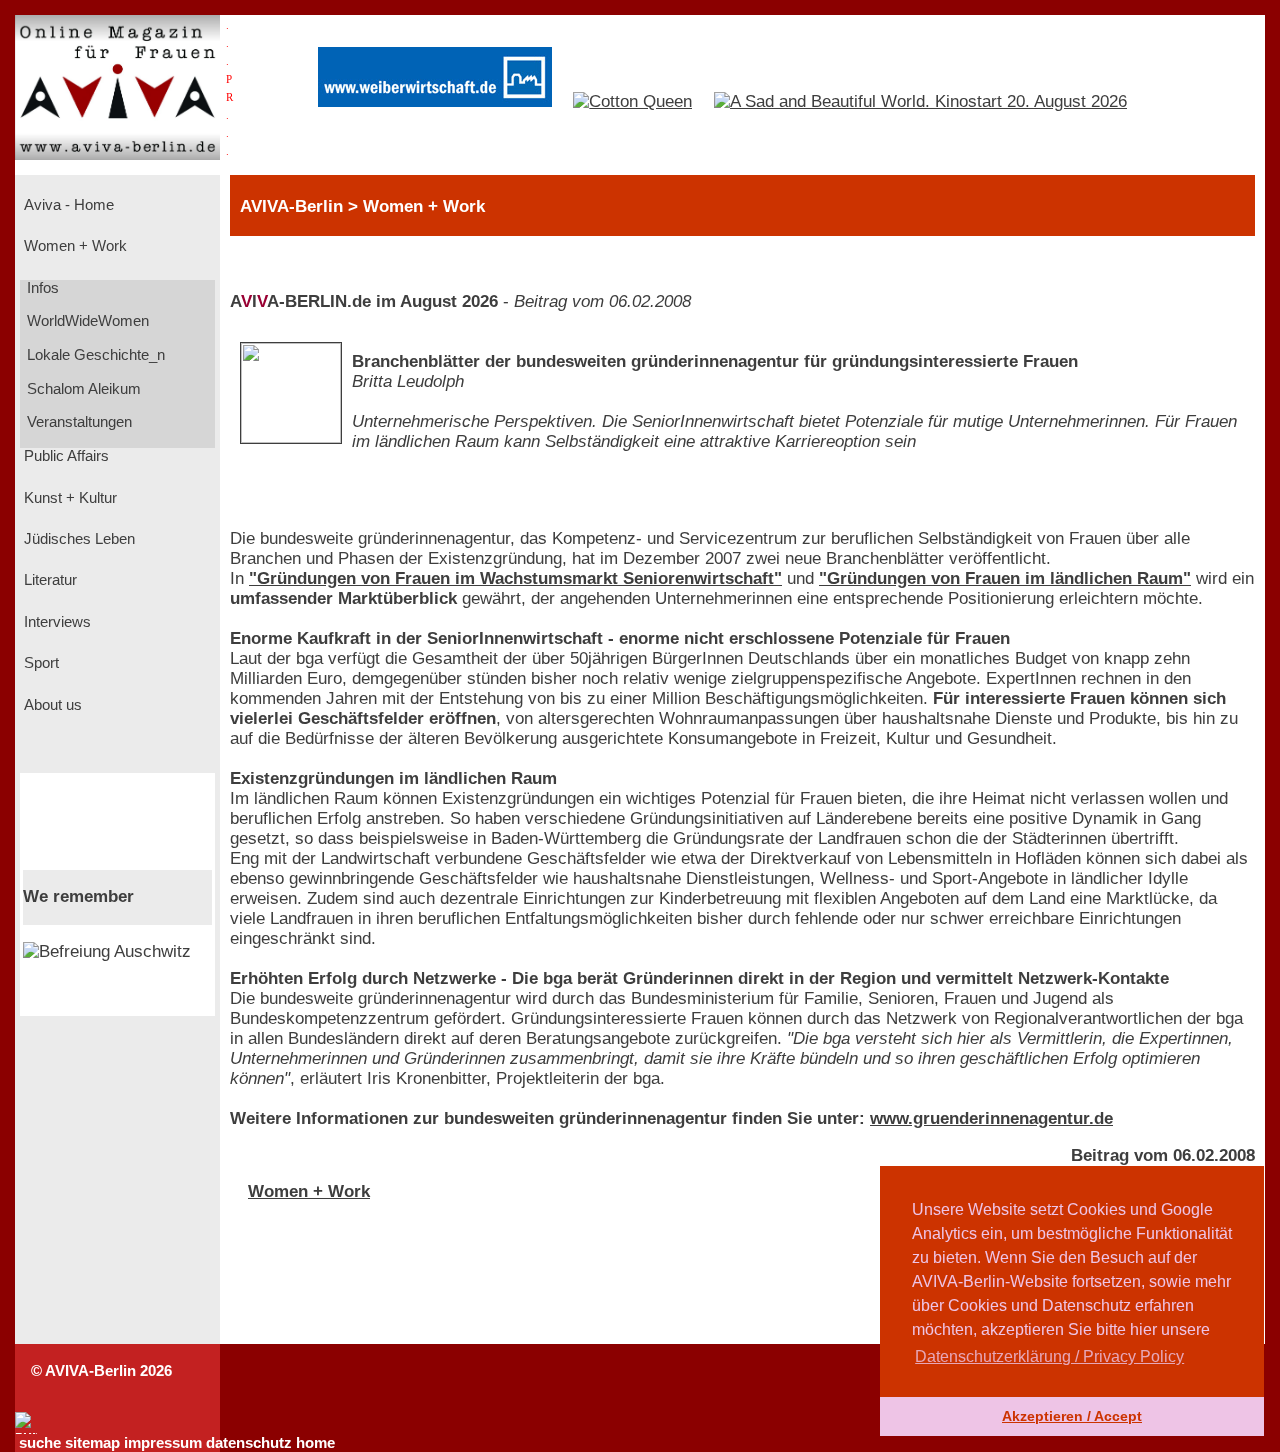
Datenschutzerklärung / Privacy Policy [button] (1049, 1356)
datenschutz (249, 1443)
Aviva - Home (67, 205)
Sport (39, 663)
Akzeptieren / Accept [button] (1072, 1416)
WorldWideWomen (86, 321)
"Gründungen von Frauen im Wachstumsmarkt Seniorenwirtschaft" (515, 578)
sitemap (92, 1443)
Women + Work (73, 246)
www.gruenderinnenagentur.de (991, 1118)
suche (40, 1443)
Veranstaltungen (77, 422)
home (315, 1443)
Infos (41, 288)
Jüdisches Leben (77, 539)
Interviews (55, 622)
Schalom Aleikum (82, 389)
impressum (163, 1443)
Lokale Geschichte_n (94, 355)
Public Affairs (64, 456)
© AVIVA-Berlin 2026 (101, 1371)
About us (51, 705)
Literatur (48, 580)
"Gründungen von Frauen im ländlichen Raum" (1005, 578)
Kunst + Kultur (68, 498)
